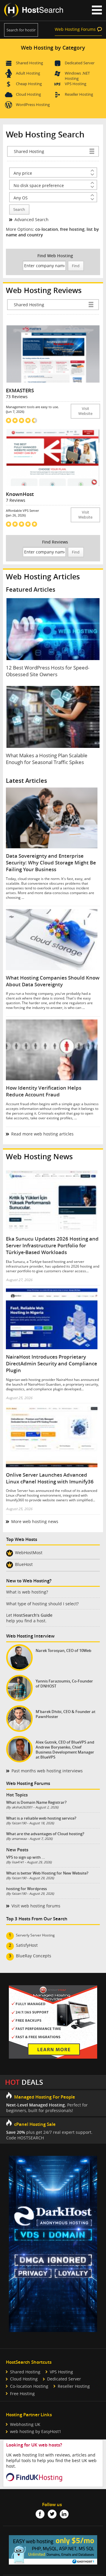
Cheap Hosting (29, 84)
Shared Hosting (29, 63)
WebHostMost (29, 1553)
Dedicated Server (80, 63)
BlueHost (24, 1565)
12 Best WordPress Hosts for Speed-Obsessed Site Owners (48, 671)
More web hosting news (35, 1521)
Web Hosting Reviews (44, 290)
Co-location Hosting (29, 2386)
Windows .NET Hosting (77, 74)
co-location (47, 229)
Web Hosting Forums (75, 29)
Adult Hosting (28, 73)
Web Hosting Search (45, 134)
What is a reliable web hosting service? (41, 1818)
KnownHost (20, 494)
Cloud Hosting (28, 94)
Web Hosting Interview (30, 1636)
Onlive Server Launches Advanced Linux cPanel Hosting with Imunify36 (50, 1478)
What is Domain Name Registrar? (36, 1802)
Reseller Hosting (79, 94)
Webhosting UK (25, 2424)
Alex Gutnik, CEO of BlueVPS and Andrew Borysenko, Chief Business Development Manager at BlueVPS (65, 1750)
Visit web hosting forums (36, 1906)
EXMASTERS (20, 390)
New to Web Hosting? (29, 1581)
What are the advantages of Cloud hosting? (45, 1834)
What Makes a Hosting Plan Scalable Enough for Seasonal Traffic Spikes (47, 759)
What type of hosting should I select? (42, 1604)
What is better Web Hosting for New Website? (47, 1873)
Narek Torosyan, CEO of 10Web (63, 1651)
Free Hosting (22, 2394)
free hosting (72, 229)
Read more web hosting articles (42, 1134)
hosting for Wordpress (26, 1889)
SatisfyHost (27, 1945)
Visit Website (85, 411)
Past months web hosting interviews (47, 1771)
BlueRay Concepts (34, 1956)
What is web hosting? (27, 1592)
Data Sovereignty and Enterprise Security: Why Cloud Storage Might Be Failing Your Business (51, 863)
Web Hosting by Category (53, 48)
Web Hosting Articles (43, 577)
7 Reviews (16, 500)
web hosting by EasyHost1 (36, 2431)
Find (76, 266)
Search (19, 210)
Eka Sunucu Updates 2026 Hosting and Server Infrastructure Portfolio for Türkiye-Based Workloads (52, 1245)
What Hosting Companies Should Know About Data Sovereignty (53, 981)
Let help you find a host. (29, 1618)
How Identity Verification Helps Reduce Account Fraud (44, 1091)
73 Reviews (17, 397)
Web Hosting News (39, 1156)
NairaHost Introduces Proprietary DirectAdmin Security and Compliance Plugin (52, 1363)
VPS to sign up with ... (26, 1857)
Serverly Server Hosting (35, 1935)
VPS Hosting (76, 84)
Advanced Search (32, 219)
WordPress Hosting (33, 105)
